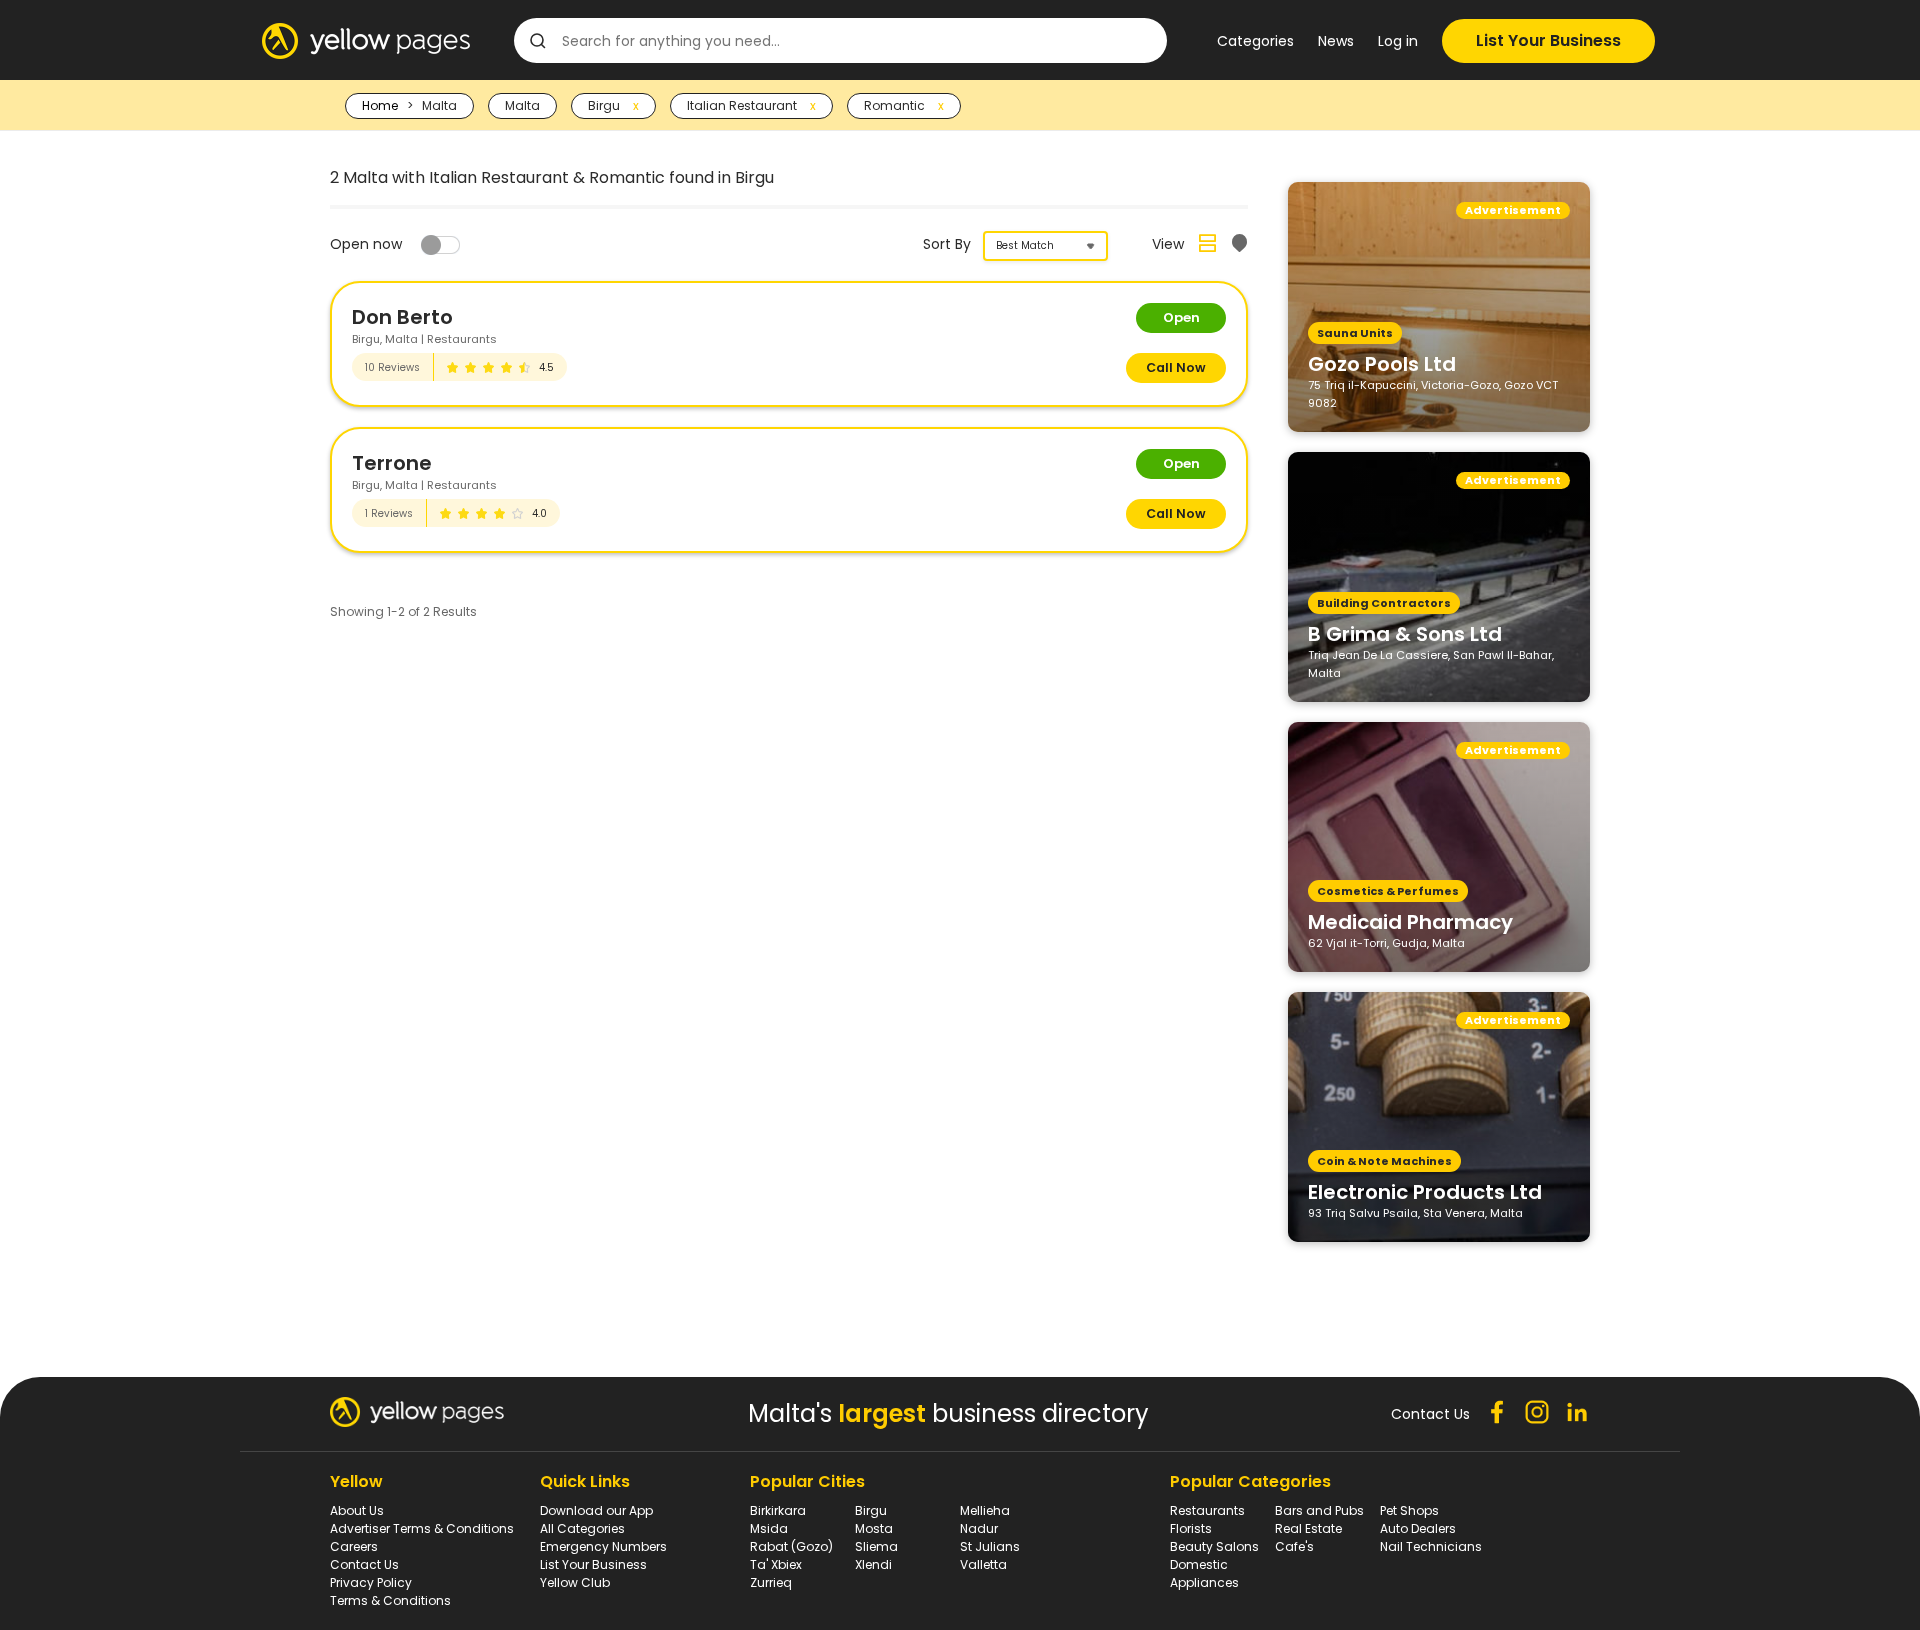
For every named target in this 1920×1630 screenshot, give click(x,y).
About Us (357, 1510)
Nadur (979, 1528)
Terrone (392, 463)
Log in (1398, 41)
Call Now (1176, 367)
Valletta (983, 1564)
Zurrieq (771, 1582)
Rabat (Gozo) (791, 1546)
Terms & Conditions (390, 1600)
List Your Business (1548, 40)
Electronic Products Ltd (1425, 1191)
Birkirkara (778, 1510)
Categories (1255, 41)
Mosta (874, 1528)
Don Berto (402, 317)
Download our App (596, 1510)
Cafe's (1294, 1546)
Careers (354, 1546)
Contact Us (364, 1564)
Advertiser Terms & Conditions (422, 1528)
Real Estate (1308, 1528)
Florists (1191, 1528)
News (1336, 41)
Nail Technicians (1431, 1546)
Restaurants (1207, 1510)
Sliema (876, 1546)
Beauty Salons (1214, 1546)
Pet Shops (1409, 1510)
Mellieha (985, 1510)
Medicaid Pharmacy (1410, 921)
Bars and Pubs (1319, 1510)
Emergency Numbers (603, 1546)
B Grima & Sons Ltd (1405, 633)
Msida (769, 1528)
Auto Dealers (1418, 1528)
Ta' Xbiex (776, 1564)
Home (380, 105)
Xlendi (873, 1564)
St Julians (990, 1546)
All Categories (582, 1528)
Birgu (871, 1510)
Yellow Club (575, 1582)
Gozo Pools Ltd (1382, 363)
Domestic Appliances (1204, 1573)
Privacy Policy (371, 1582)
